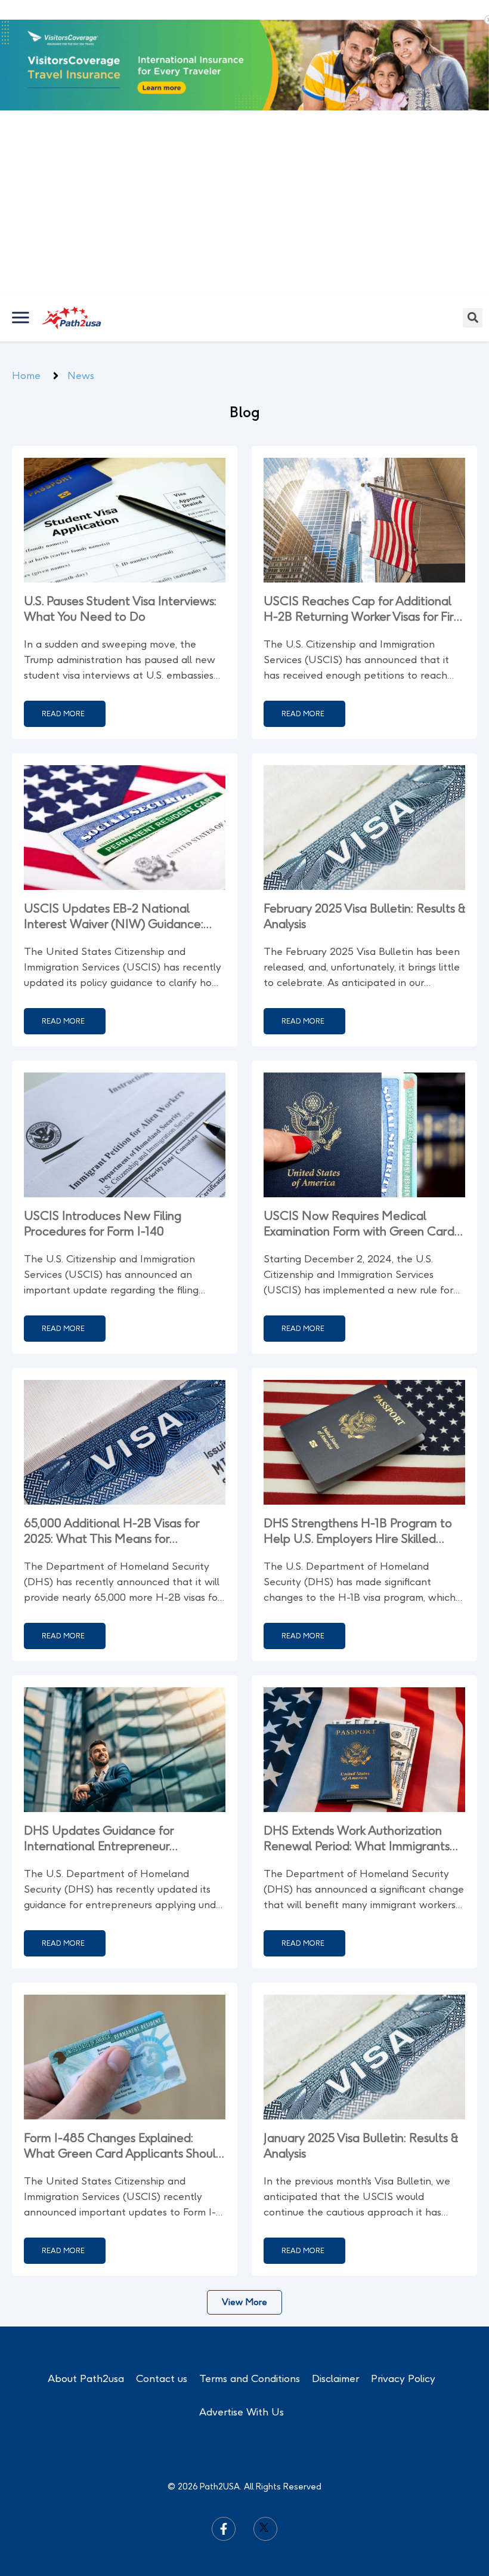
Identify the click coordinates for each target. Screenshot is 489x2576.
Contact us (162, 2264)
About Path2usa (86, 2264)
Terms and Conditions (250, 2264)
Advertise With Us (242, 2297)
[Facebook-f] (224, 2414)
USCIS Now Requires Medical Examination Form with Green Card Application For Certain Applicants (359, 1109)
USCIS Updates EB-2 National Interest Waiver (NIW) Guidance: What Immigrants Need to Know (114, 802)
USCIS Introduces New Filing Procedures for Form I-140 (103, 1109)
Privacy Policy (403, 2264)
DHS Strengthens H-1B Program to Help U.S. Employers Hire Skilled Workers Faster (358, 1417)
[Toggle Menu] (21, 203)
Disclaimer (335, 2264)
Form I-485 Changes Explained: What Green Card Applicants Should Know (123, 2031)
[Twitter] (265, 2414)
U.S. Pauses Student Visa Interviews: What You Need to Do (120, 494)
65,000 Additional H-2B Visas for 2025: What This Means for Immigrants (112, 1417)
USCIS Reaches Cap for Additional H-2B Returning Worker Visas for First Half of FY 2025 (363, 494)
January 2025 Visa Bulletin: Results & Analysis (361, 2031)
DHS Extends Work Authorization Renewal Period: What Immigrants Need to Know (357, 1724)
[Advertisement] (244, 90)
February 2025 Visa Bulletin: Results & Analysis (364, 802)
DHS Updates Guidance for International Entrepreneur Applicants (99, 1724)
